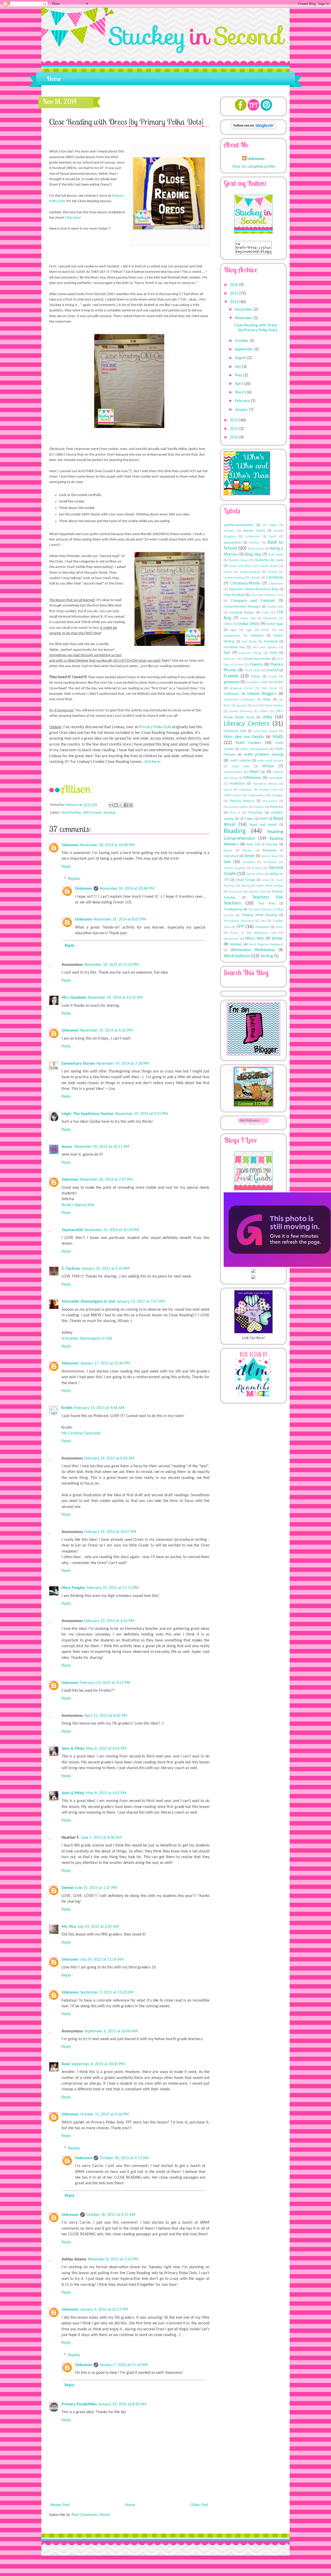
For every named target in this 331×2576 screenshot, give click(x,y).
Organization (257, 795)
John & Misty (73, 1749)
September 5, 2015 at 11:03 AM (107, 1993)
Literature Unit (235, 731)
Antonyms (253, 537)
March (241, 392)
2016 (235, 285)
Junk (256, 706)
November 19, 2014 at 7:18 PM (123, 1064)
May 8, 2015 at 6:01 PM (106, 1749)
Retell (250, 856)
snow (265, 880)
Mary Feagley (73, 1588)
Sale (227, 862)
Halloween (231, 694)
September (245, 349)
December (244, 310)
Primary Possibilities (79, 2404)
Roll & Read (270, 856)
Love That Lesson (266, 731)
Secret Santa (255, 874)
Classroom (276, 584)
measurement (233, 772)
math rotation (240, 761)
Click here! (73, 218)
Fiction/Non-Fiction (257, 659)
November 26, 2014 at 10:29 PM (112, 1230)
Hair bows (269, 688)
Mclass (268, 766)
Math (278, 737)
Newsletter (276, 778)
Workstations (237, 956)
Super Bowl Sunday (270, 886)
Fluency (256, 665)
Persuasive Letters (236, 807)
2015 (235, 294)
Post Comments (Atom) (91, 2515)
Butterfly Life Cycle (269, 560)
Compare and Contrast (253, 601)
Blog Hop (253, 554)
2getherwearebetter (239, 525)
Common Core (273, 595)
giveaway (232, 682)
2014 (235, 302)
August (241, 358)
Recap (228, 851)
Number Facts (269, 790)
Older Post (199, 2505)
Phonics (259, 807)
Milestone (253, 778)
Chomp (255, 578)
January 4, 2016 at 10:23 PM (104, 2310)
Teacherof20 (72, 1230)
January (242, 410)
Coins (254, 595)
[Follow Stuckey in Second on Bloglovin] (254, 128)
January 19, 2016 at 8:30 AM (122, 2404)
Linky (267, 717)
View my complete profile (254, 167)
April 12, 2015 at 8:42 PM (106, 1716)
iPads (267, 700)
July (238, 367)
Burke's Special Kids (78, 1205)
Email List (269, 630)
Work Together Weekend (266, 944)
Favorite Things (250, 653)
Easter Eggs (275, 624)
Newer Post (60, 2505)
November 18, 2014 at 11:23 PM (112, 965)
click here (152, 762)
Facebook (271, 642)
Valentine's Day (265, 933)
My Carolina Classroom (81, 1433)
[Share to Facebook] (126, 805)
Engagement (232, 636)
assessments (233, 543)
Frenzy (256, 677)
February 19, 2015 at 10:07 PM (110, 1532)
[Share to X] (121, 805)
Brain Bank (276, 555)
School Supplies (235, 868)
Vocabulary (231, 939)
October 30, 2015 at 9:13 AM (124, 2158)
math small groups (270, 761)
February (243, 401)
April (239, 384)
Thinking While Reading (259, 915)
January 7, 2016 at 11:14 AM (124, 2365)
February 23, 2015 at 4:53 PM (105, 1683)
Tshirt (279, 927)
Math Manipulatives (254, 749)
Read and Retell (263, 825)
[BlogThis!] (116, 805)
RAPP (264, 819)
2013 (235, 420)
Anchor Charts (254, 531)
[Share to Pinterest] (131, 805)
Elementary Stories (78, 1064)
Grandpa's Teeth (257, 682)
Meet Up (257, 772)
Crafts (265, 613)
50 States (270, 525)
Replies (74, 879)
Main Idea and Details (244, 737)
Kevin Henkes (274, 706)
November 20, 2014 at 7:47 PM (106, 1180)
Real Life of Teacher (262, 845)
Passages (277, 795)
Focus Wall (252, 670)
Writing (267, 956)
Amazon (229, 531)
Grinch (278, 682)
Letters (264, 711)
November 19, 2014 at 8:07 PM (120, 920)
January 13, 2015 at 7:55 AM (141, 1302)
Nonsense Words (265, 784)
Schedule (249, 862)
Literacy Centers (246, 724)
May (239, 375)
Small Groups (246, 880)
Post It (235, 813)
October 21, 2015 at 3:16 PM (104, 2114)
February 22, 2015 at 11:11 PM (113, 1588)
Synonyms (236, 892)
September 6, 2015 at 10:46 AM (111, 2031)
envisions (257, 636)
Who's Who (255, 939)
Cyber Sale (248, 618)
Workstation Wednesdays (253, 950)
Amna (67, 1147)
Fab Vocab (249, 642)
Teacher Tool (257, 892)
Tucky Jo (237, 933)
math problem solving (264, 755)
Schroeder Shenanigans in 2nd (88, 1302)
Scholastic (270, 862)
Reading (109, 813)
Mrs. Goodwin (74, 998)
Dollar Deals (249, 624)
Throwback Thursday (238, 921)
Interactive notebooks (239, 700)
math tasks (241, 766)
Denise (67, 1888)
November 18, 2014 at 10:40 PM (107, 845)
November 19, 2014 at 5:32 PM (106, 1031)
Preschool (255, 813)
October (242, 341)
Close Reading (71, 813)
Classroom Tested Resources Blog (253, 589)
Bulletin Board (239, 560)
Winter (277, 939)
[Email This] (111, 805)
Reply (66, 867)
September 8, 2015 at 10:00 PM (98, 2064)
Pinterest (277, 807)
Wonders (236, 944)
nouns (228, 790)
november (245, 790)
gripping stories (241, 688)
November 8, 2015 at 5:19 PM (113, 2259)
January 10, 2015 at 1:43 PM (106, 1269)
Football (272, 670)
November (244, 318)
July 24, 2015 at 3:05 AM (98, 1927)
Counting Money (242, 613)
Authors (255, 543)
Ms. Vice (69, 1927)
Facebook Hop (234, 647)
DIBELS (228, 624)
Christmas (275, 578)
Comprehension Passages (242, 607)
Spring (246, 886)
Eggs (249, 630)
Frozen (273, 677)
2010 (235, 437)
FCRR (273, 653)
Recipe (247, 851)
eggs (233, 630)
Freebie (231, 676)
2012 (235, 429)
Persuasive (270, 801)
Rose (66, 2064)
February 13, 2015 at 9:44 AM (99, 1408)
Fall (227, 653)
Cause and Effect (240, 566)
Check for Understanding (242, 572)
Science (257, 868)
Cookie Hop (275, 607)
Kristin (67, 1408)
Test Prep (267, 904)
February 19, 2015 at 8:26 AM (109, 1458)
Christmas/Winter (245, 583)
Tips (263, 921)
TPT (240, 927)
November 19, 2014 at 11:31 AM (115, 998)
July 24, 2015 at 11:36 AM (102, 1960)
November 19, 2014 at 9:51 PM (142, 1114)
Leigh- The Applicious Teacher (88, 1114)
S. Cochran (71, 1269)
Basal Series (256, 549)
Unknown (72, 805)
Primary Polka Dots (156, 727)
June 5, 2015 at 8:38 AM (101, 1838)
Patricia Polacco (242, 801)
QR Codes (246, 819)
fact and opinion (265, 647)
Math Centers (248, 743)
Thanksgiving (233, 910)
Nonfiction (237, 784)
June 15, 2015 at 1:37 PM (96, 1888)
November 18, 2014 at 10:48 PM (127, 889)
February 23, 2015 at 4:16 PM (109, 1621)
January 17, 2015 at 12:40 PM (105, 1363)
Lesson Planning (241, 711)
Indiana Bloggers (262, 694)
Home (54, 79)
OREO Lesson (92, 813)
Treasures (262, 927)
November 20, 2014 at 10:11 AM (102, 1147)
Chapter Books (268, 566)
